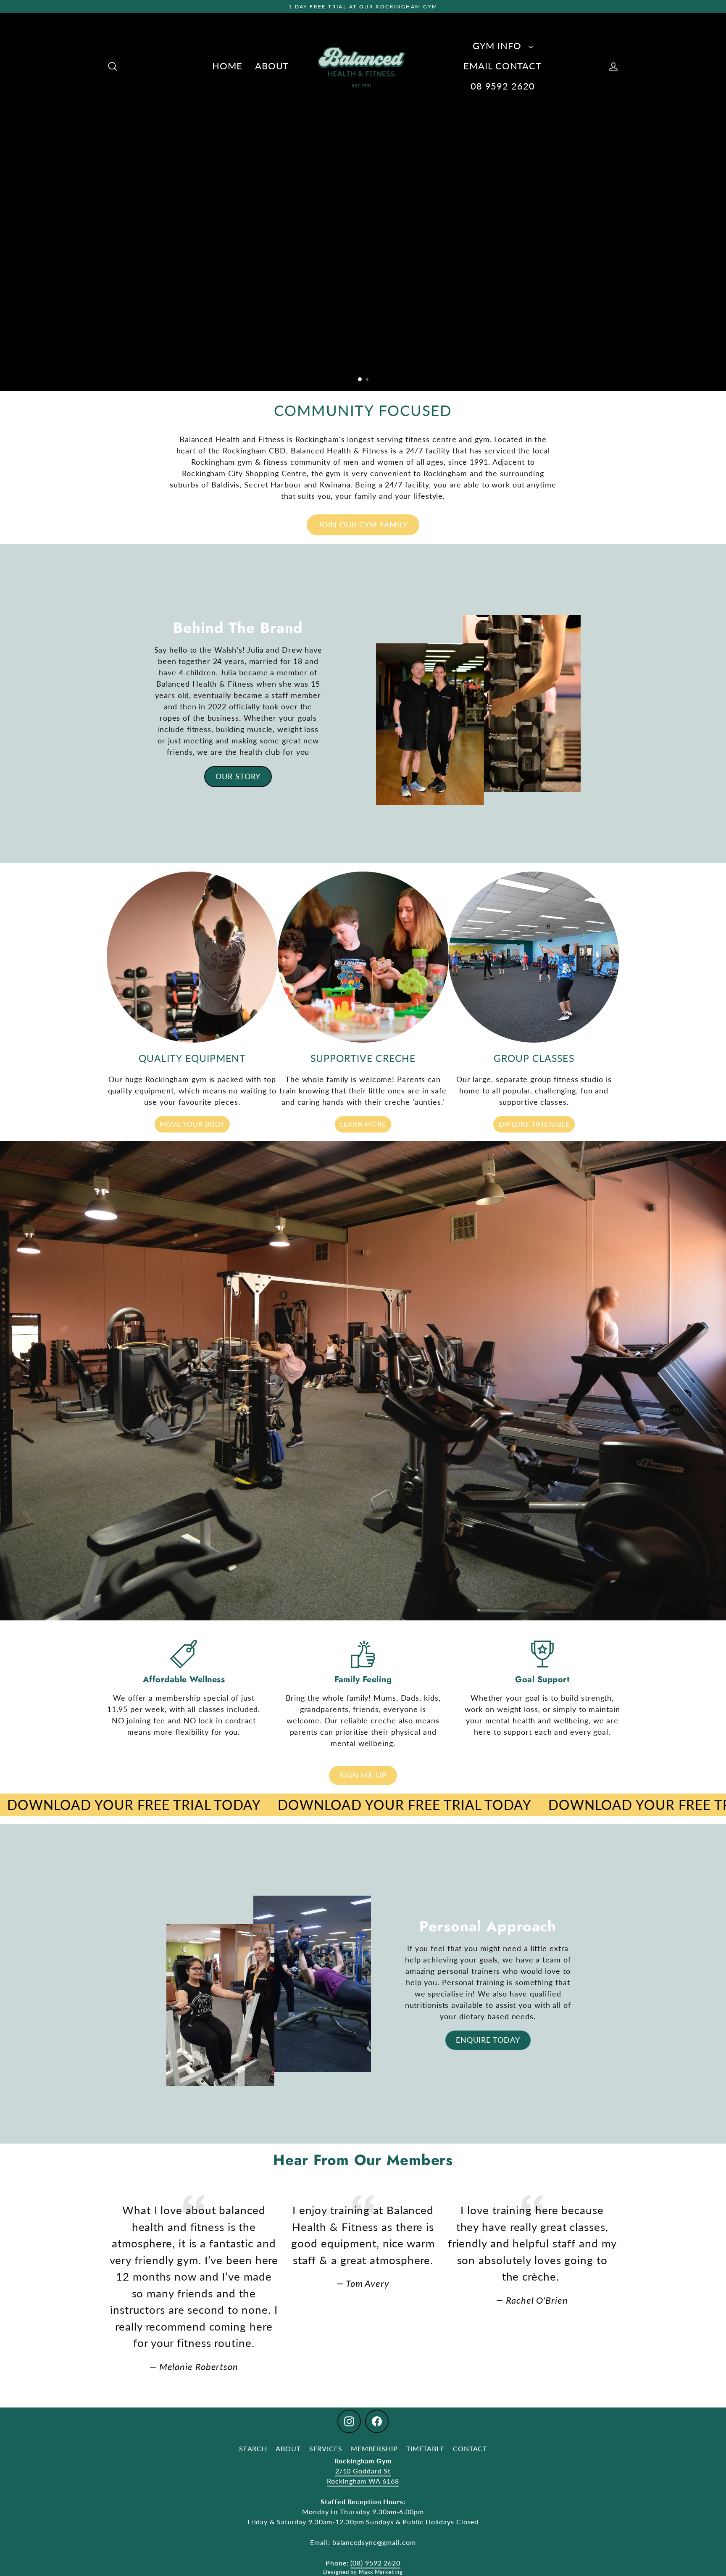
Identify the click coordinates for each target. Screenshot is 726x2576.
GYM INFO (498, 46)
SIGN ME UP (363, 1775)
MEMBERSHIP (374, 2448)
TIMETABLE (425, 2448)
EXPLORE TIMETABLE (534, 1124)
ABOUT (272, 66)
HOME (227, 66)
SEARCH (253, 2448)
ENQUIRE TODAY (488, 2040)
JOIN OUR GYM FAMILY (363, 524)
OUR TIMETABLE (359, 356)
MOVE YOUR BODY (192, 1124)
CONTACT (470, 2448)
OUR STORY (238, 776)
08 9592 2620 (503, 86)
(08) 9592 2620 (375, 2563)
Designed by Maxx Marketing (363, 2572)
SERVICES (326, 2448)
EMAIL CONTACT (502, 66)
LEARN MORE (363, 1124)
